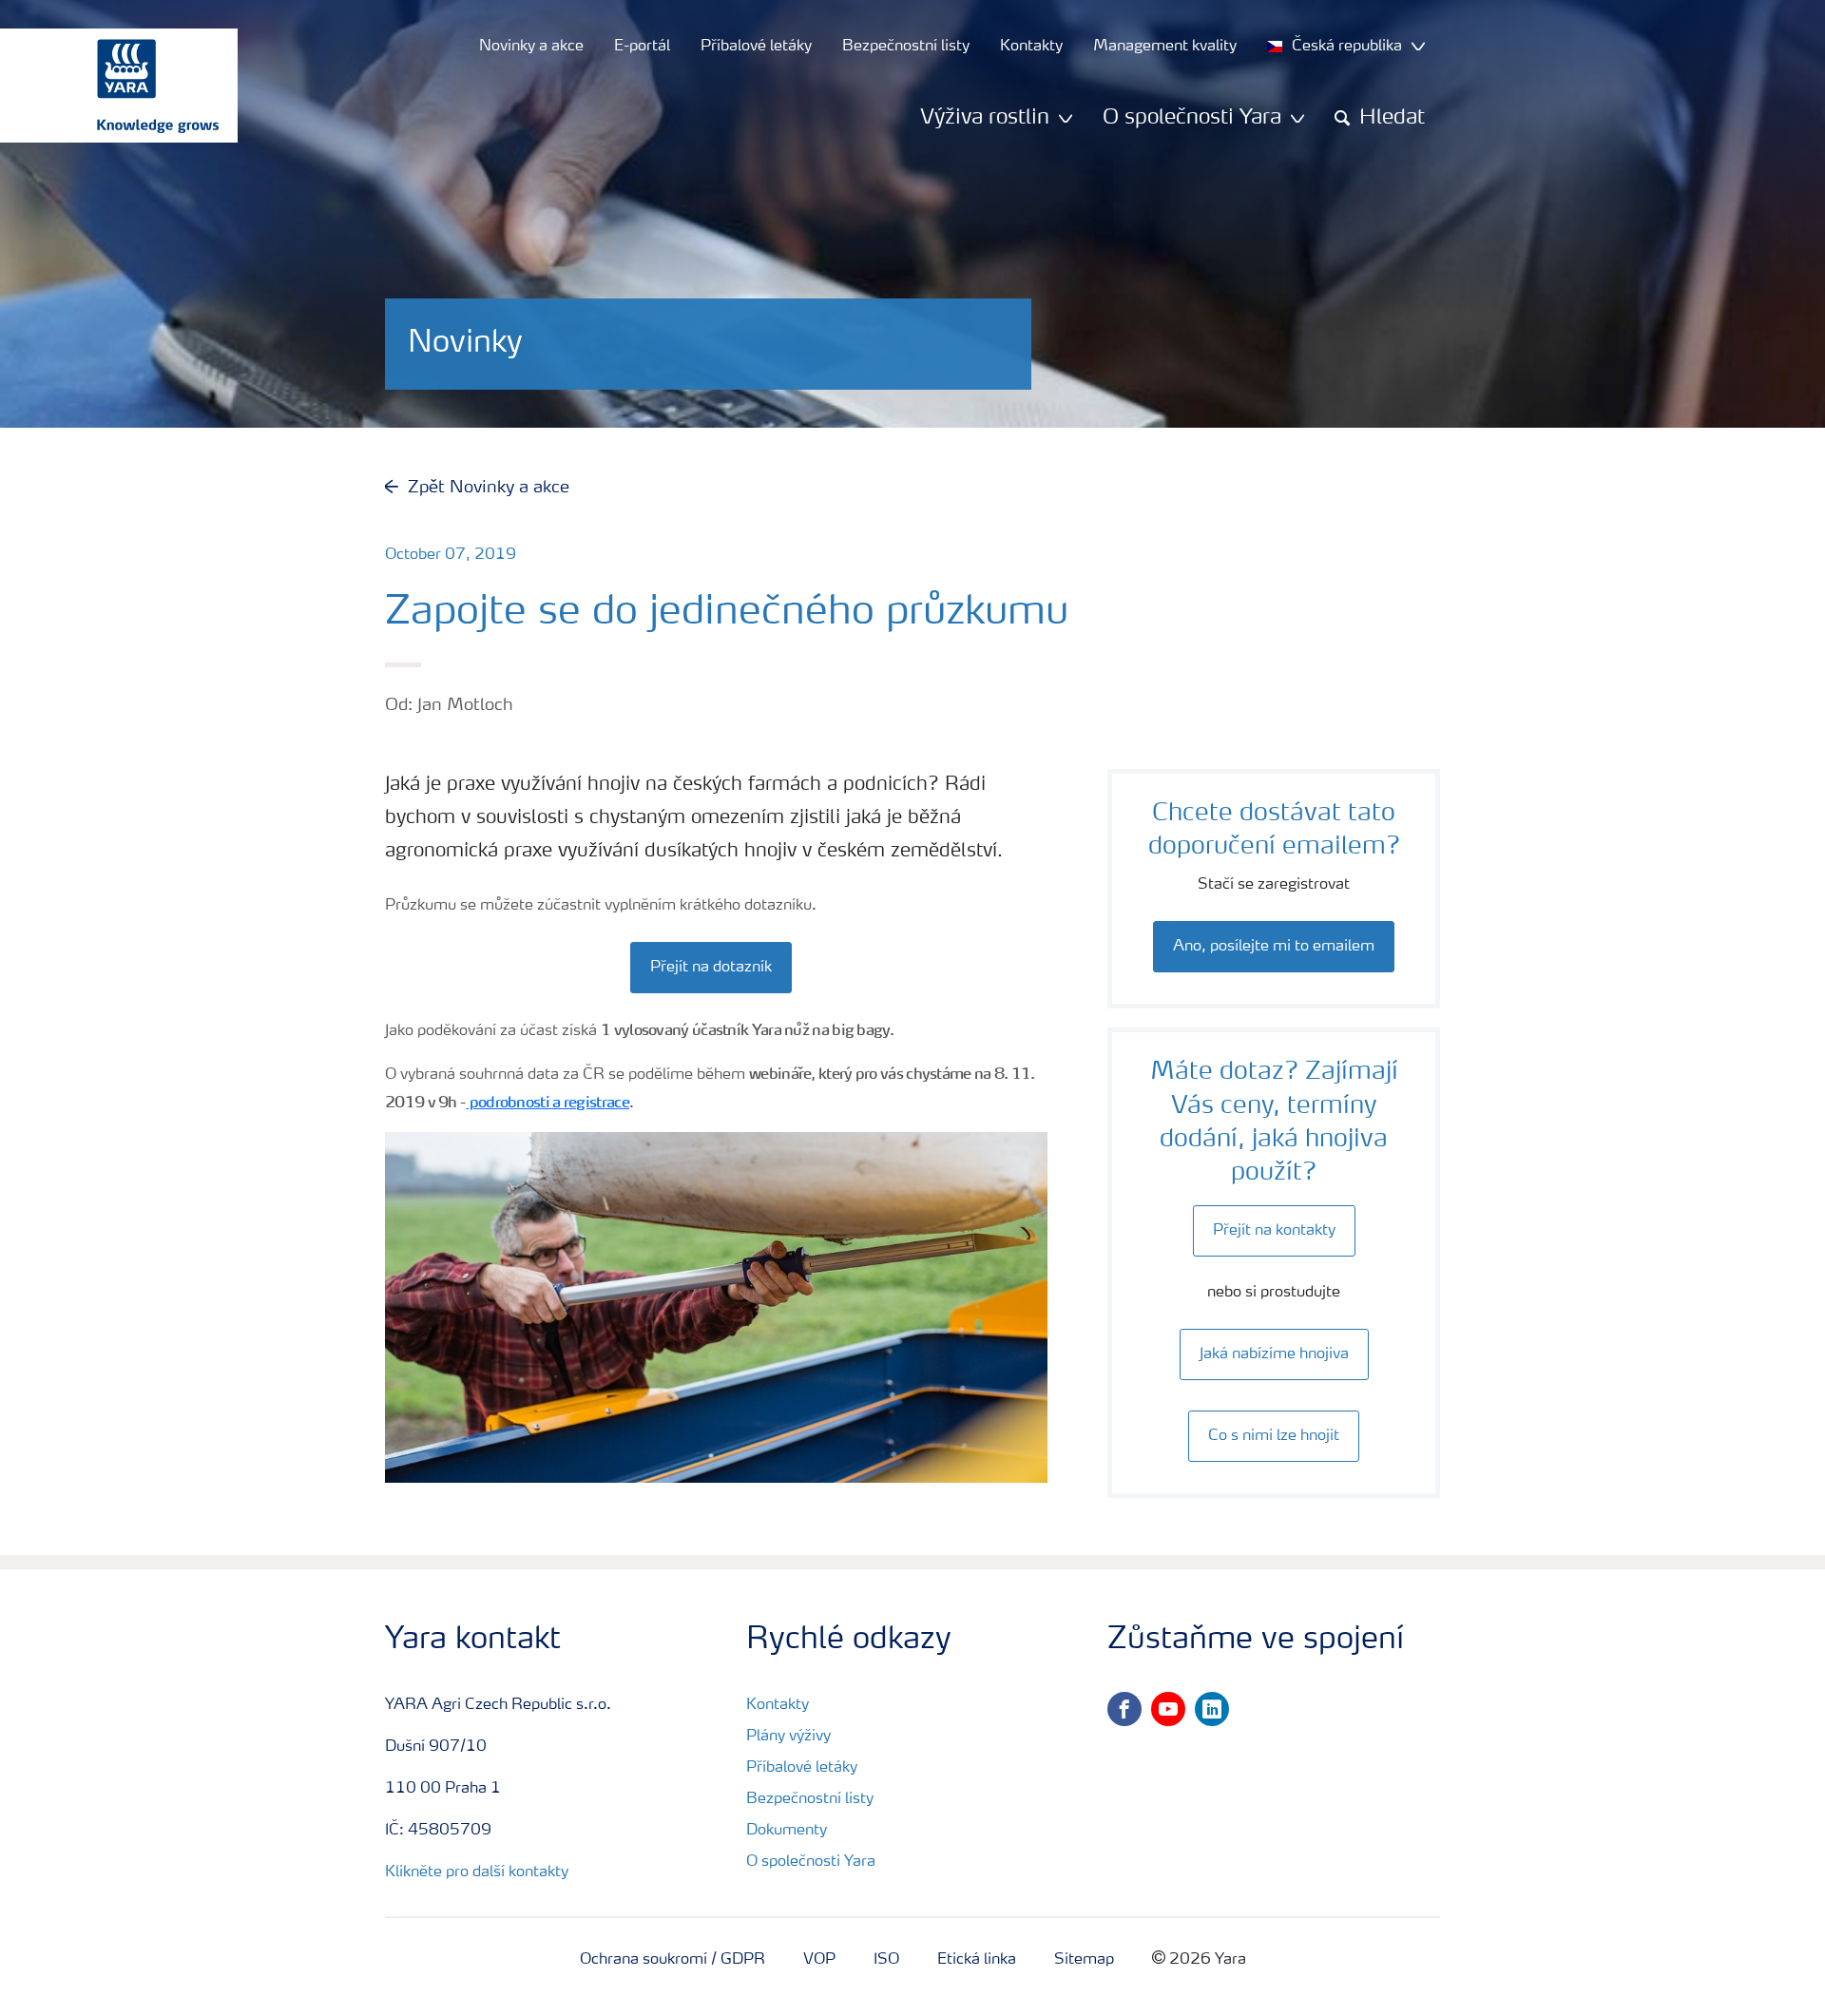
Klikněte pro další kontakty (477, 1872)
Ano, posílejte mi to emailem (1274, 947)
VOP (819, 1960)
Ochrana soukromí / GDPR (672, 1960)
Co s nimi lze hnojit (1274, 1436)
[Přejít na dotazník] (717, 948)
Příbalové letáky (802, 1768)
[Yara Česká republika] (109, 86)
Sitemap (1084, 1960)
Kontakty (778, 1705)
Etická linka (977, 1960)
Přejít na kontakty (1274, 1231)
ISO (886, 1960)
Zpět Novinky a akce (489, 488)
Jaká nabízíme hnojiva (1274, 1354)
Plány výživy (788, 1737)
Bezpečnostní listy (810, 1799)
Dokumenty (787, 1831)
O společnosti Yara (811, 1862)
